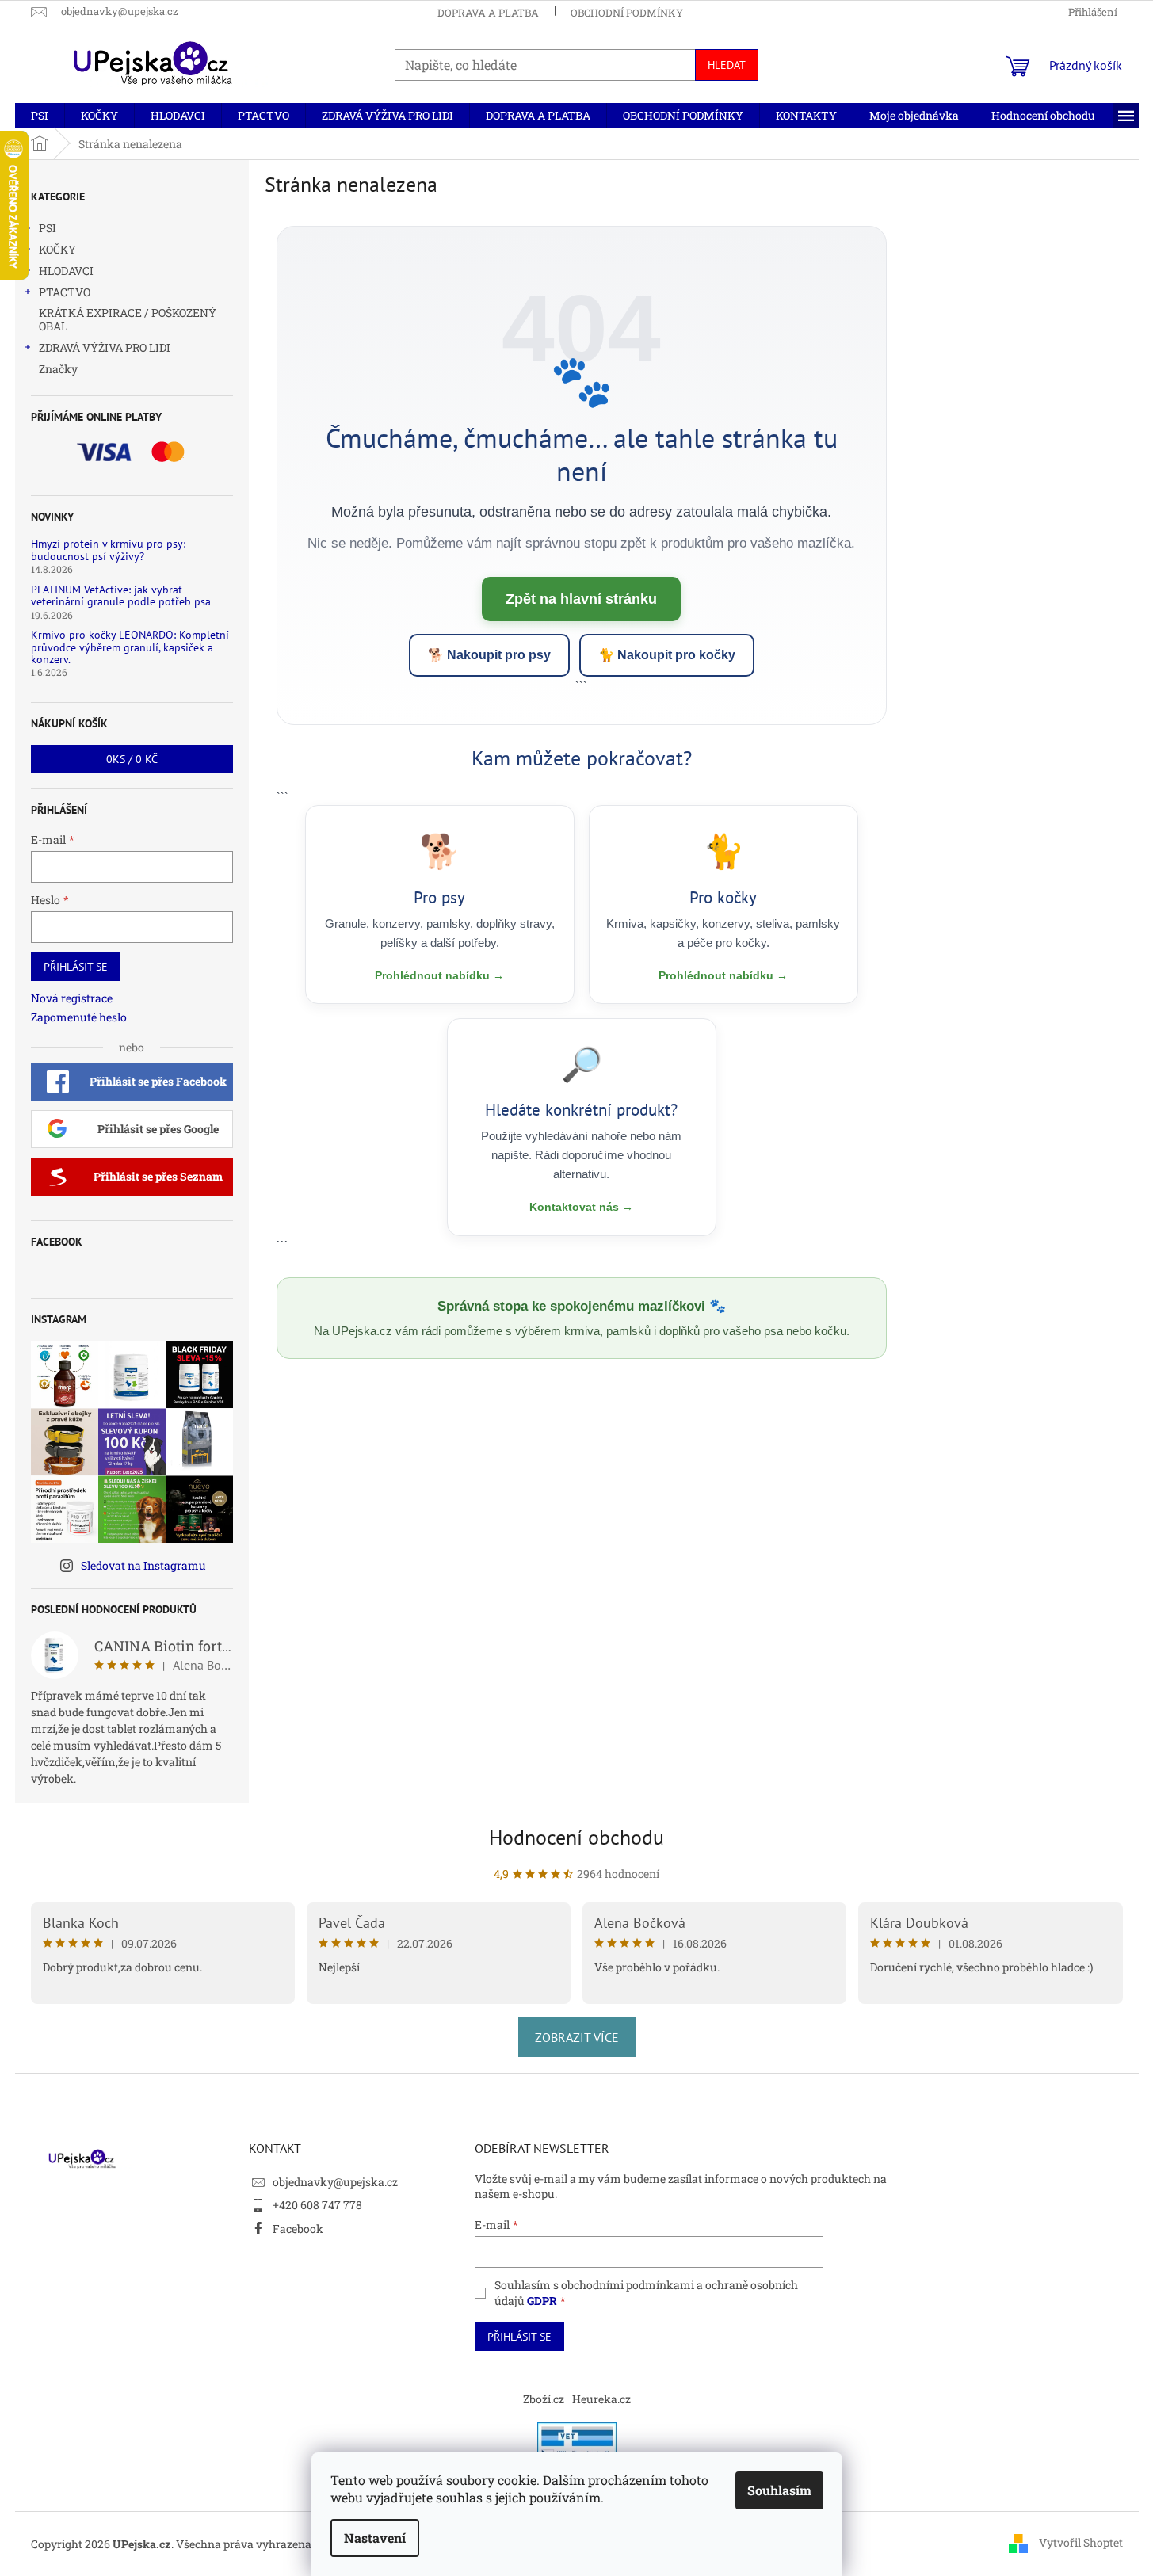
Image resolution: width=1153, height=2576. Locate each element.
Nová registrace (72, 998)
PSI (48, 228)
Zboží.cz (544, 2399)
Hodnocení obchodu (576, 1837)
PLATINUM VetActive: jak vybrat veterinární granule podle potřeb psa (121, 596)
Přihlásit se (76, 967)
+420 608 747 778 (317, 2205)
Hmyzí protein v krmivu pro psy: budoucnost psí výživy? (108, 550)
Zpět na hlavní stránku (581, 599)
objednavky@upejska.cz (335, 2182)
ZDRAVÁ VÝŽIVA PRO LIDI (105, 347)
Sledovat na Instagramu (143, 1565)
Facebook (298, 2229)
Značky (58, 369)
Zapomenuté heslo (79, 1017)
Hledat (727, 65)
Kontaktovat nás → (581, 1207)
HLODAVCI (66, 271)
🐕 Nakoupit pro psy (489, 655)
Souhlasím (779, 2490)
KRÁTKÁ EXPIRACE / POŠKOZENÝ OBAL (128, 319)
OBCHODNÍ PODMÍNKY (627, 13)
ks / (132, 759)
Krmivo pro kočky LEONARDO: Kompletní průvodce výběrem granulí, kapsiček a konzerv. (130, 647)
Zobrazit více (577, 2037)
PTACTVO (65, 292)
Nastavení (375, 2538)
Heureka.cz (601, 2399)
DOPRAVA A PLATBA (488, 13)
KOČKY (57, 249)
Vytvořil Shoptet (1081, 2542)
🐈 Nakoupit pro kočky (667, 655)
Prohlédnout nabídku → (439, 975)
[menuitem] (40, 116)
